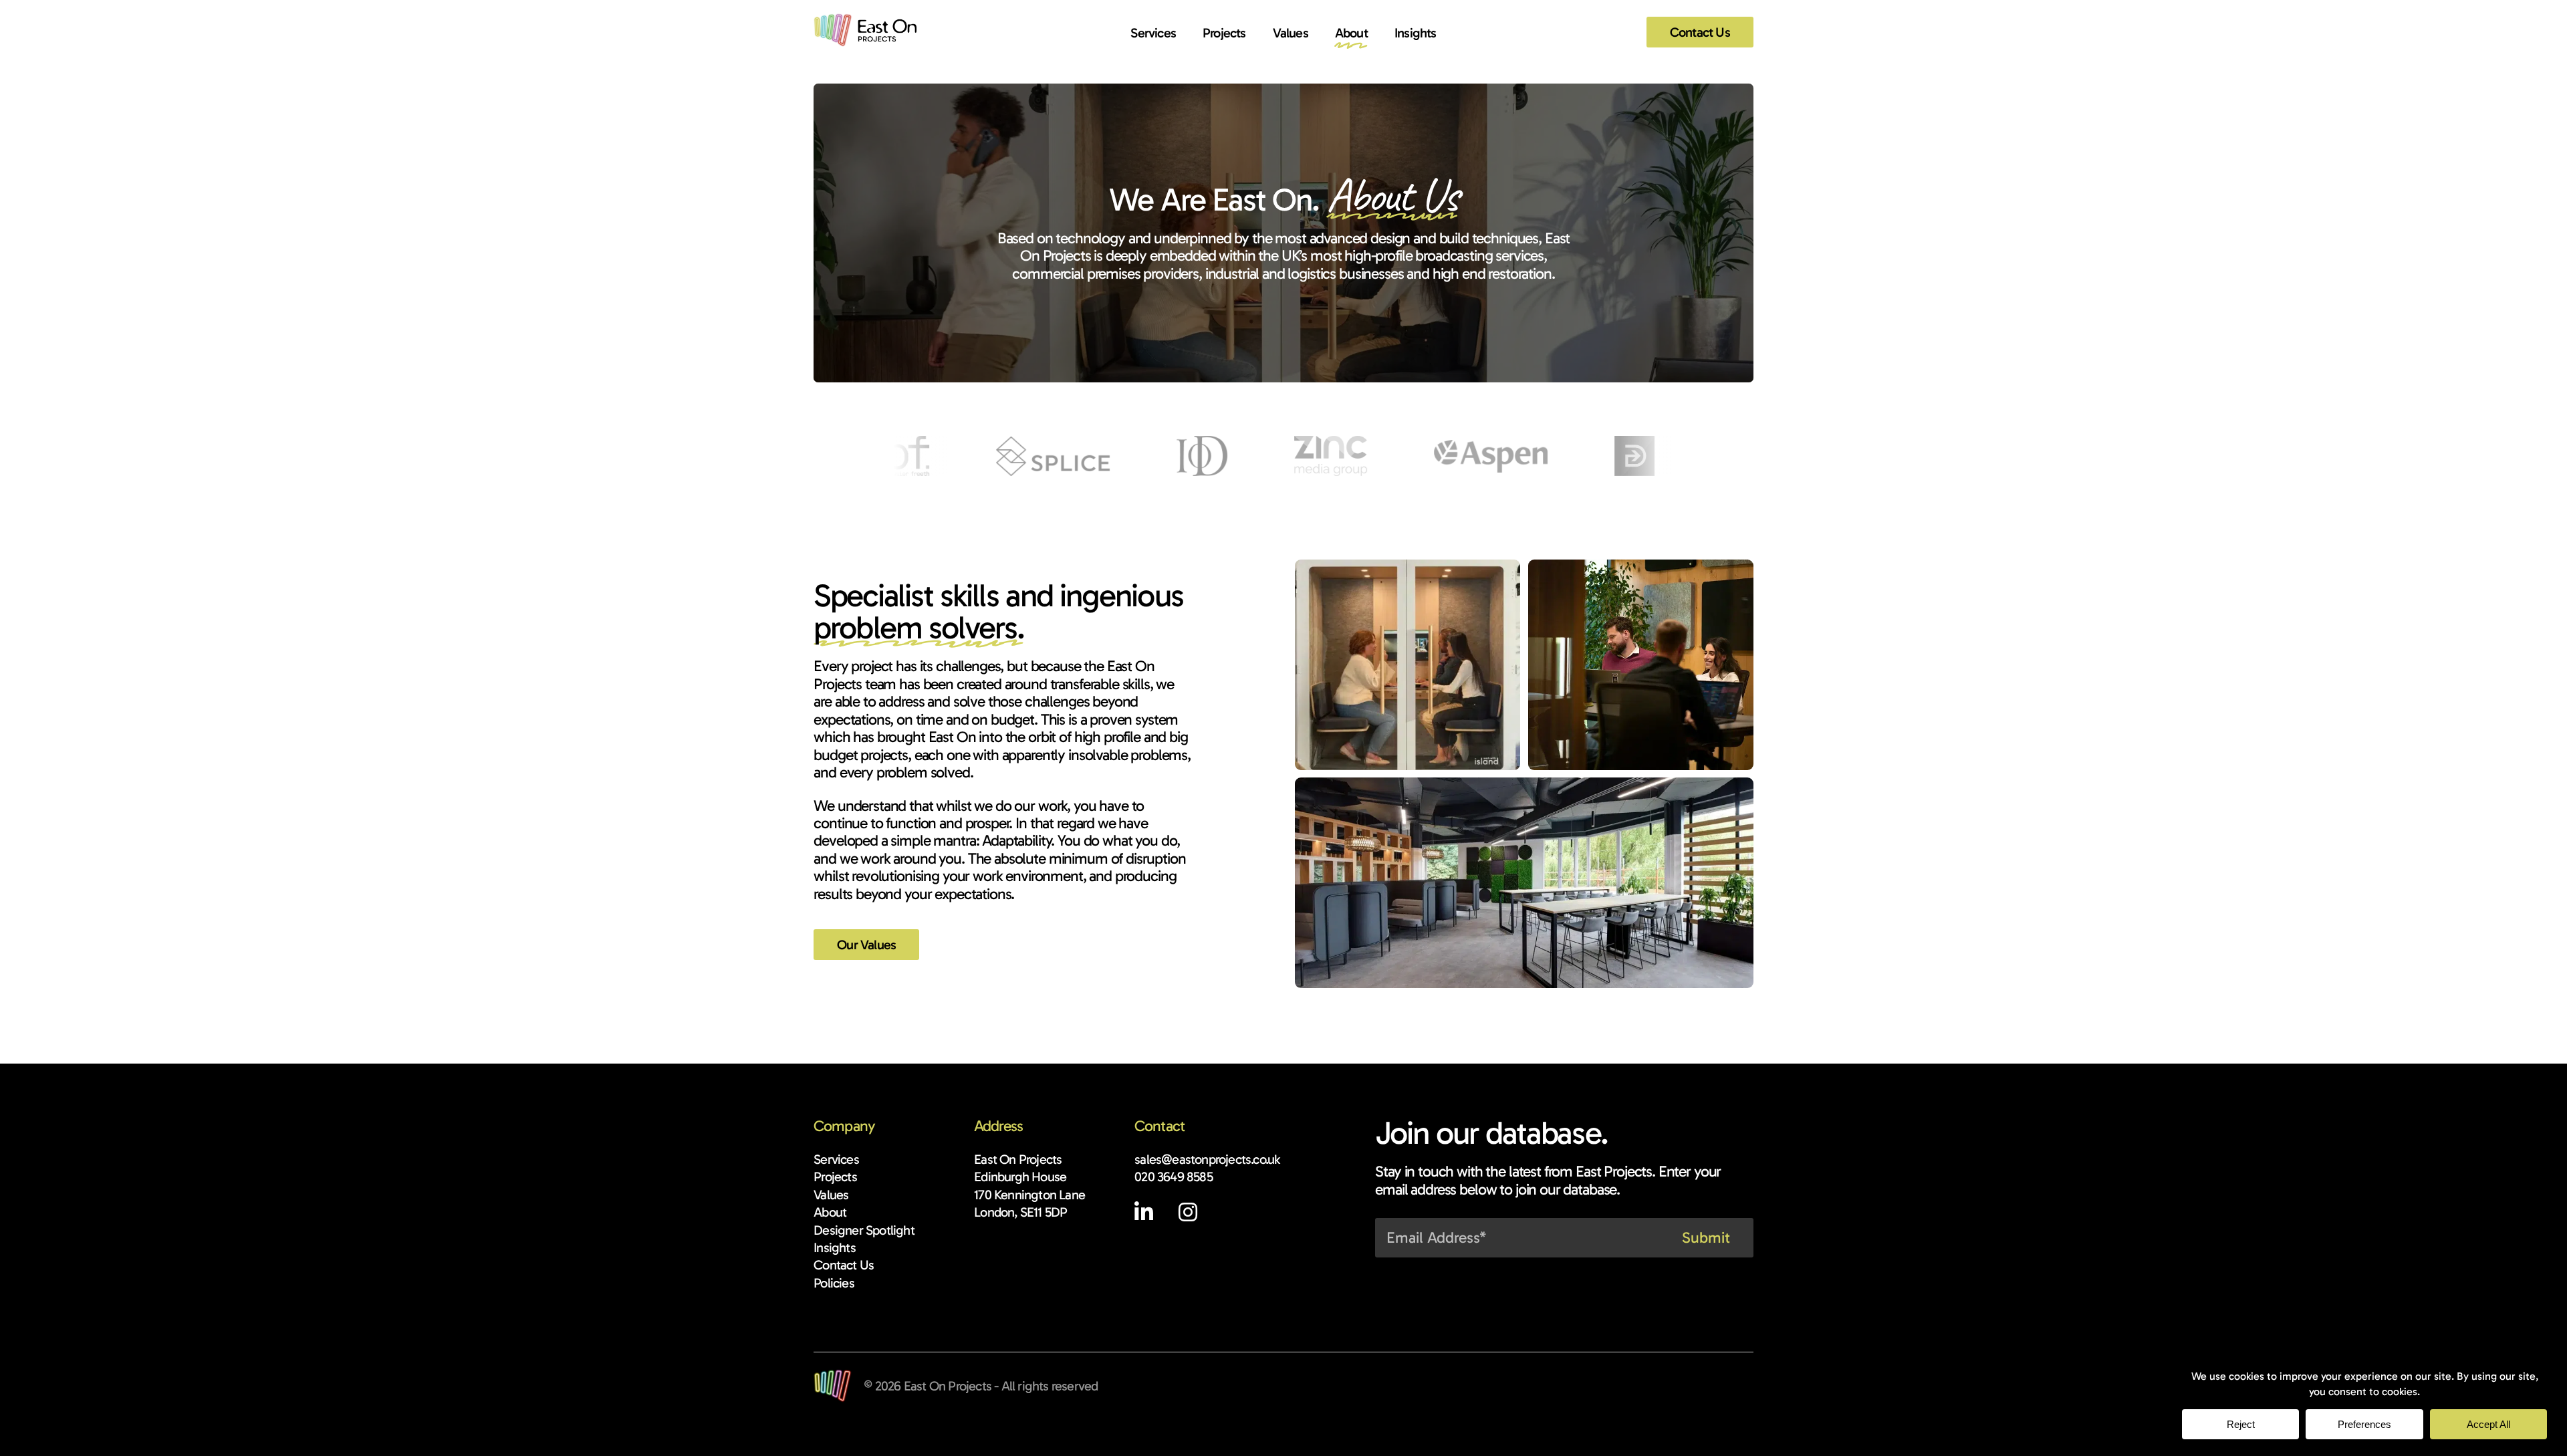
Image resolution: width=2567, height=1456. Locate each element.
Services (1153, 33)
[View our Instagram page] (1187, 1215)
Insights (1416, 33)
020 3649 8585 (1174, 1177)
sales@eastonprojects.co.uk (1207, 1159)
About (1351, 33)
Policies (834, 1283)
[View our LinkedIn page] (1155, 1215)
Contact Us (1700, 32)
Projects (1224, 33)
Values (1291, 33)
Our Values (866, 945)
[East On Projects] (865, 30)
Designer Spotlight (864, 1230)
